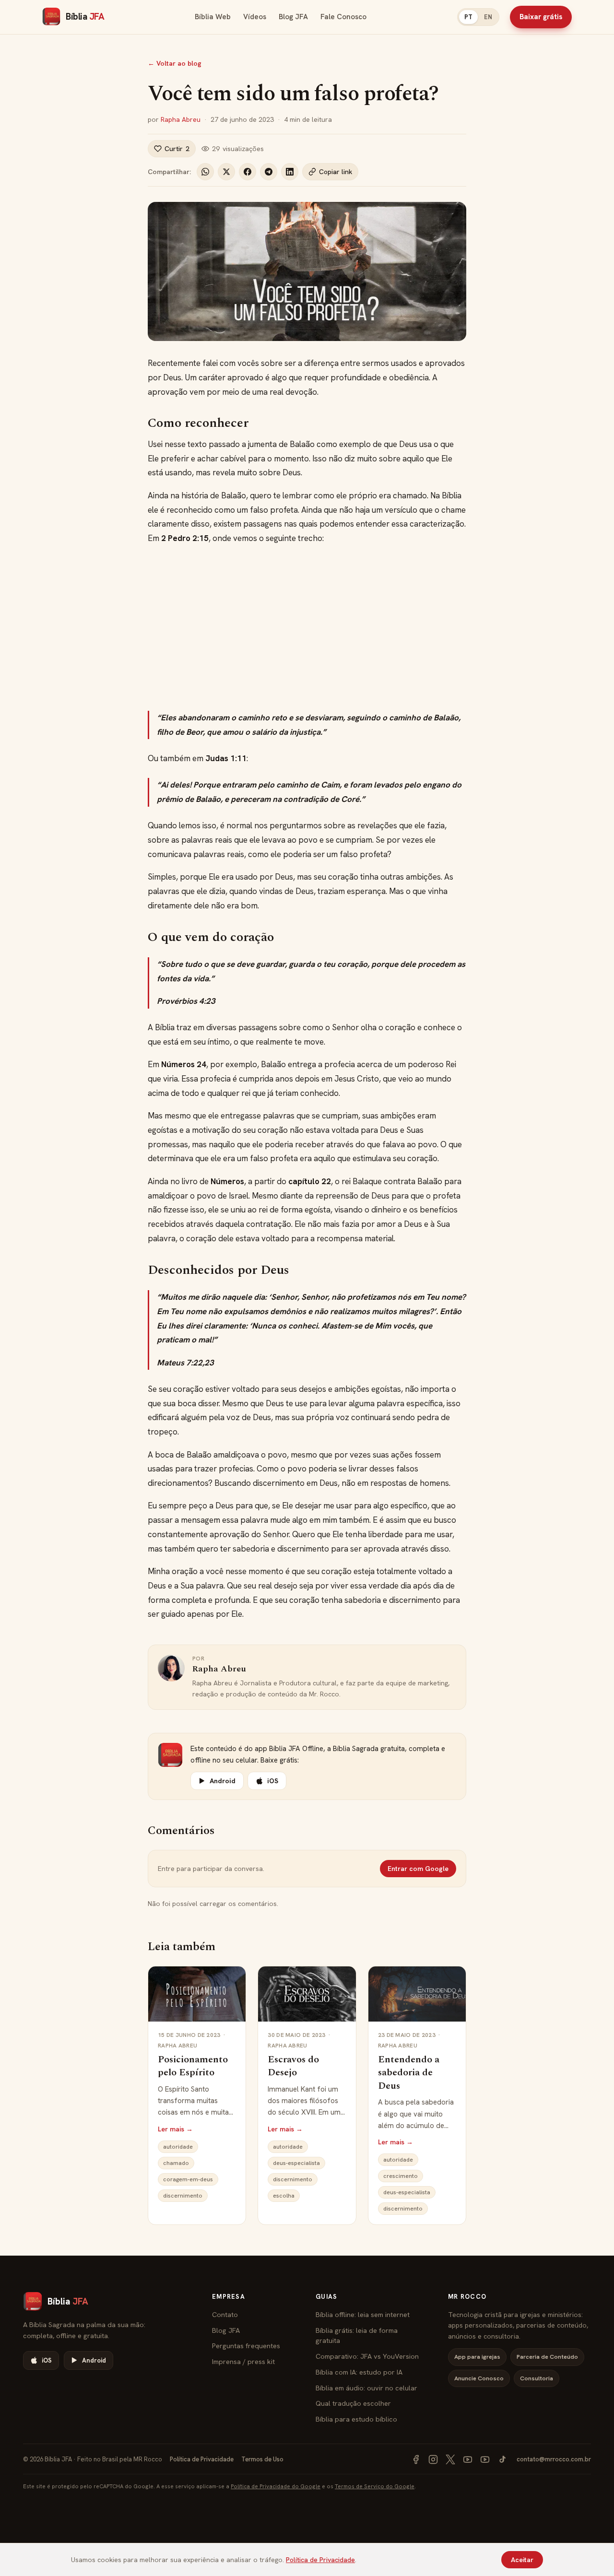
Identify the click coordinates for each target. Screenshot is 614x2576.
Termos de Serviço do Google (375, 2486)
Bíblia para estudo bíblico (356, 2419)
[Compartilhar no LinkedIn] (290, 172)
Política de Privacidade (202, 2459)
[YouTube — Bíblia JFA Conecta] (485, 2459)
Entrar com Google (418, 1869)
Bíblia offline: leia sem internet (363, 2314)
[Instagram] (433, 2459)
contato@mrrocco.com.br (554, 2459)
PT (468, 17)
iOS (273, 1781)
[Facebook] (416, 2459)
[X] (450, 2459)
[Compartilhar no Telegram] (269, 172)
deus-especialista (296, 2163)
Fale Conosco (343, 17)
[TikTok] (502, 2459)
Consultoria (537, 2378)
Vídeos (255, 17)
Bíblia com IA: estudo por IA (359, 2372)
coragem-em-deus (188, 2179)
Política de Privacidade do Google (276, 2486)
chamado (176, 2163)
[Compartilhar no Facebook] (248, 172)
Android (223, 1781)
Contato (225, 2314)
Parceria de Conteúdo (547, 2357)
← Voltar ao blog (175, 63)
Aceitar (522, 2560)
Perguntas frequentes (246, 2346)
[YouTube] (468, 2459)
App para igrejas (477, 2357)
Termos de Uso (262, 2459)
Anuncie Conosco (479, 2378)
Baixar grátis (541, 17)
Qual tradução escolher (353, 2403)
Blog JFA (293, 17)
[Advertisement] (307, 628)
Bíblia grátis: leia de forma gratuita (357, 2335)
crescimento (401, 2176)
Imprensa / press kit (243, 2361)
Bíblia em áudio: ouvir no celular (366, 2388)
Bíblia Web (213, 17)
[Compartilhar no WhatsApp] (205, 172)
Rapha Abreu (181, 119)
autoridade (178, 2147)
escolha (284, 2196)
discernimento (183, 2196)
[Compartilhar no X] (226, 172)
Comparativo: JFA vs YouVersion (367, 2356)
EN (488, 17)
